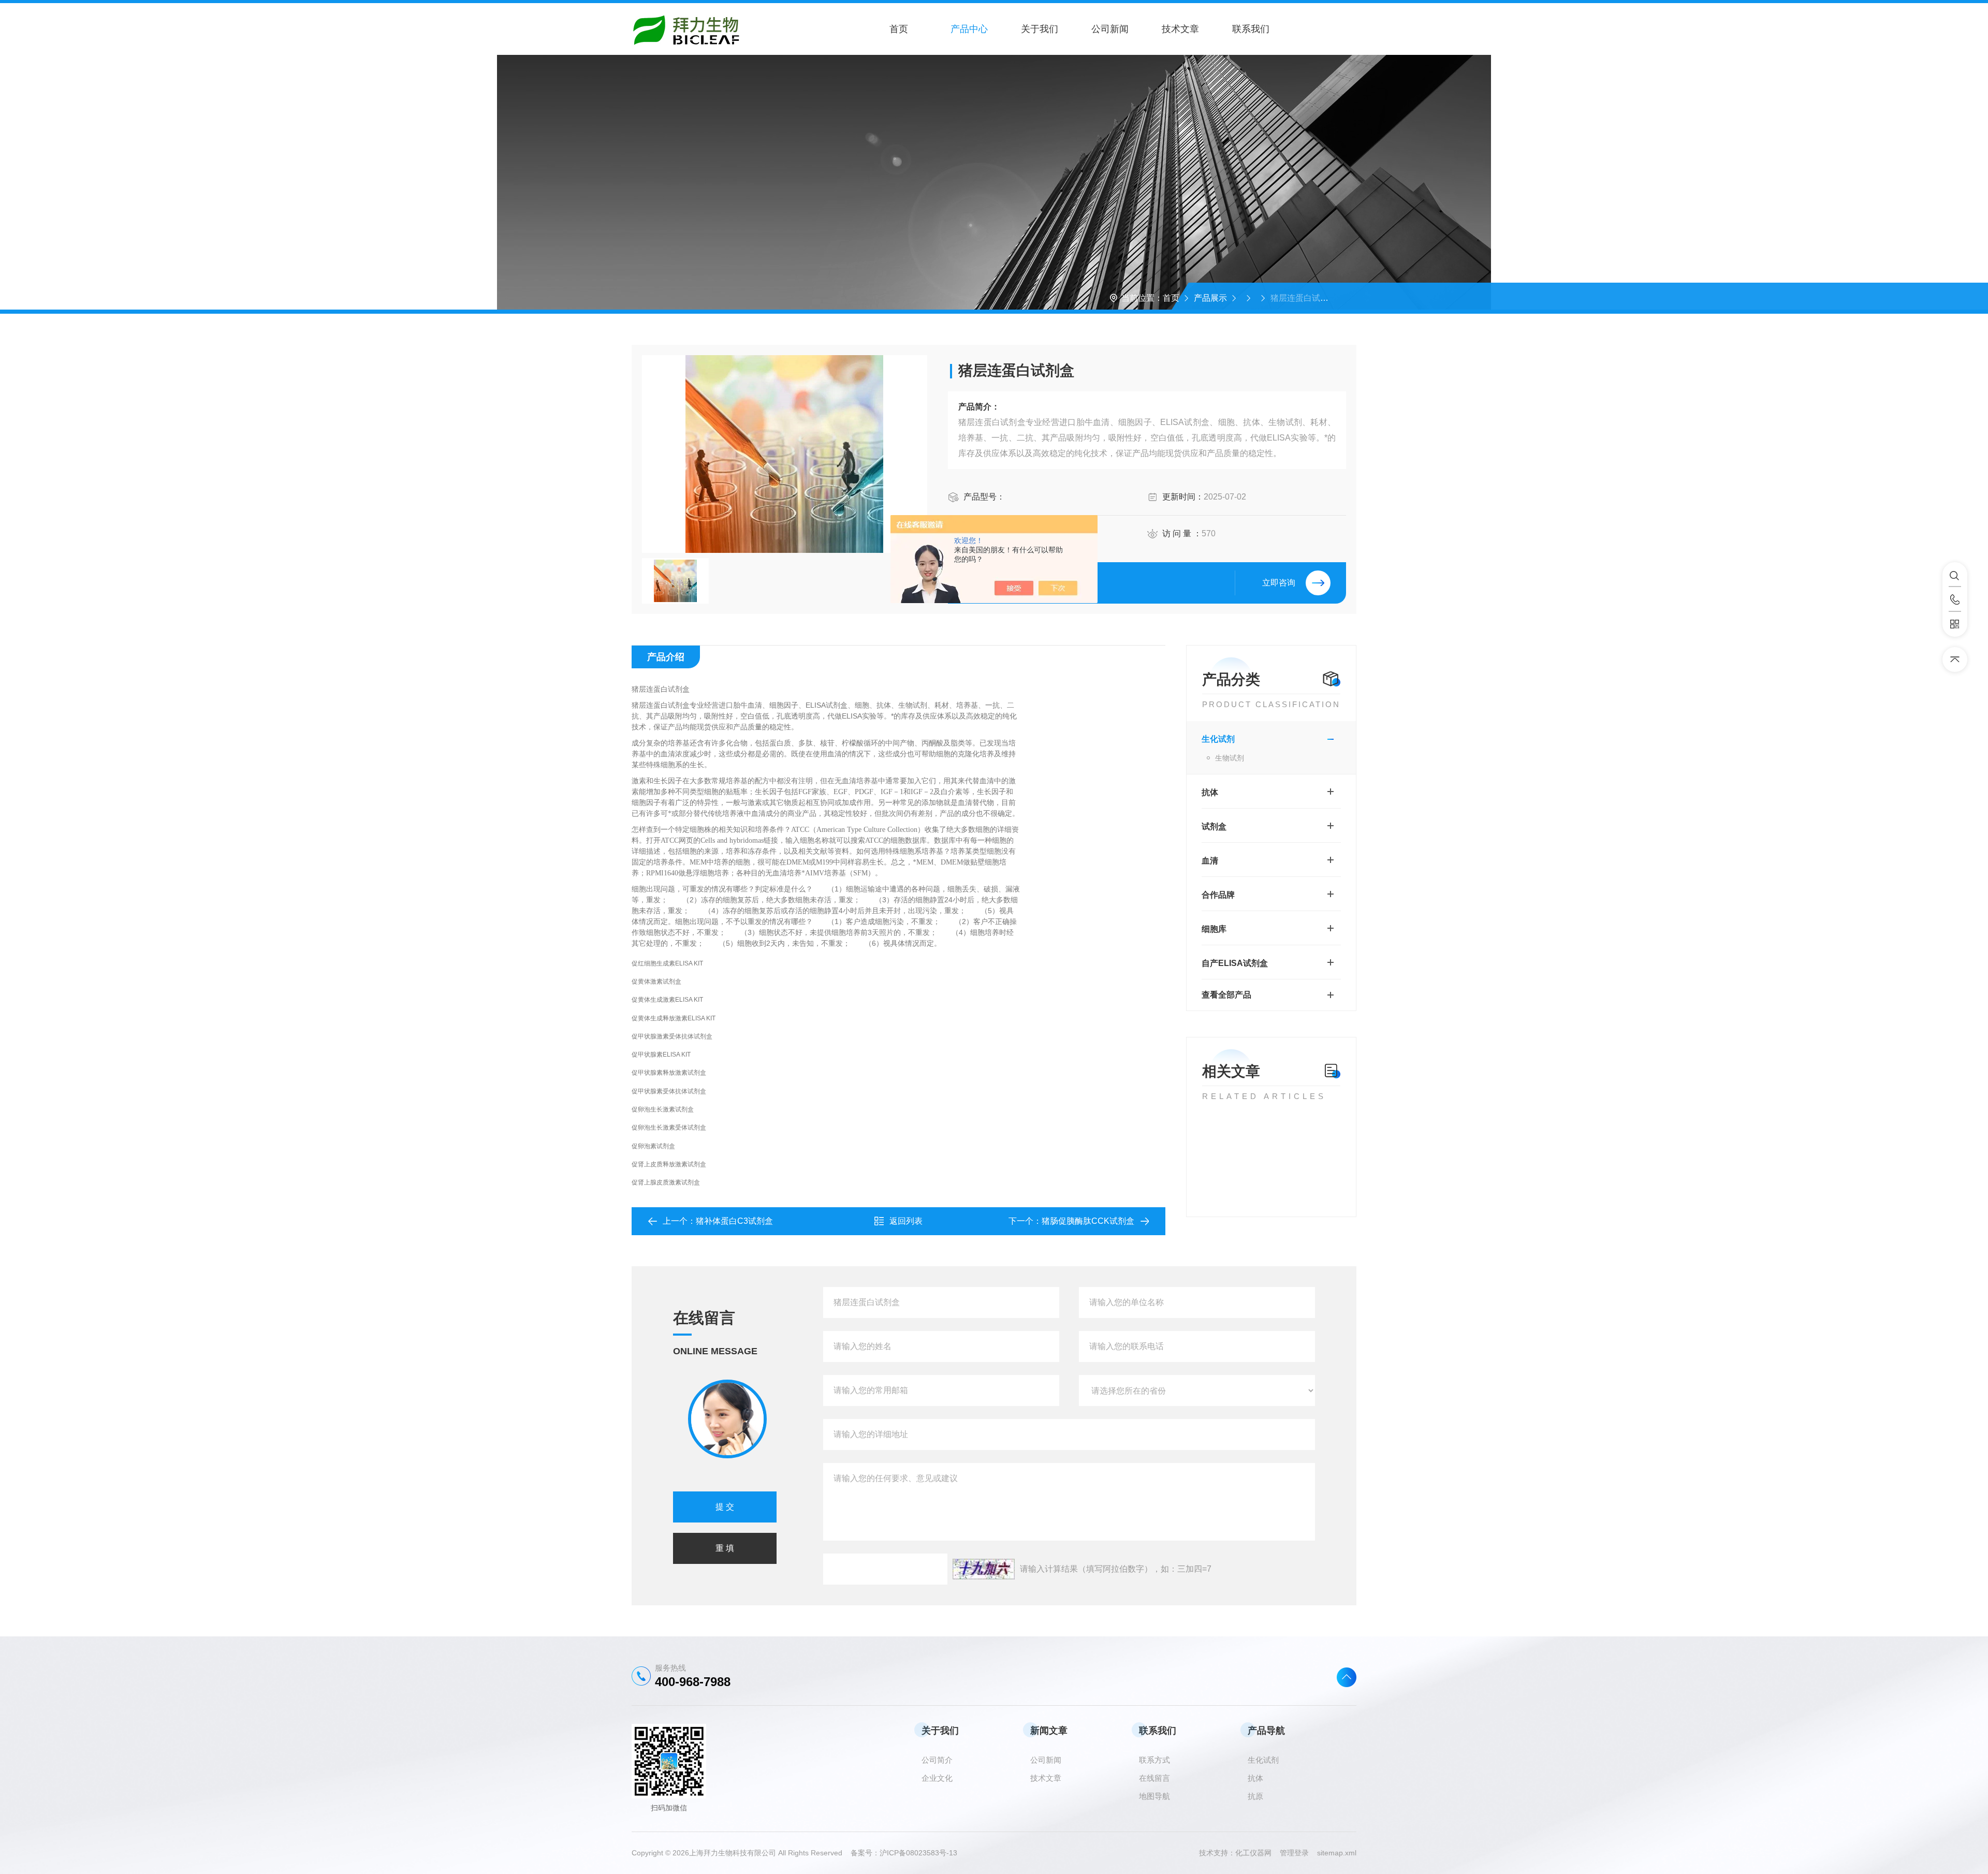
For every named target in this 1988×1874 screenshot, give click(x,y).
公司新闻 (1110, 29)
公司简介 (937, 1760)
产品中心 (969, 29)
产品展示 (1210, 298)
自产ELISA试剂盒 (1235, 963)
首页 (899, 29)
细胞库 (1214, 929)
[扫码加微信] (1955, 624)
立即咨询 (1279, 583)
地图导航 (1154, 1796)
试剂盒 (1214, 826)
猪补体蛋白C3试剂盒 (734, 1221)
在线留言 (1154, 1778)
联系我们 (1251, 29)
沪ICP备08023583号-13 (918, 1853)
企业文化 (937, 1778)
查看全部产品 (1226, 995)
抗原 (1255, 1796)
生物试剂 (1230, 758)
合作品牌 (1218, 895)
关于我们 (1040, 29)
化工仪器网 (1258, 1853)
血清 (1210, 861)
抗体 (1210, 792)
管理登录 (1294, 1853)
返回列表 (906, 1221)
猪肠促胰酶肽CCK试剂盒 (1088, 1221)
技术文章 (1180, 29)
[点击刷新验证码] (984, 1569)
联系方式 (1154, 1760)
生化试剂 (1218, 739)
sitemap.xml (1337, 1853)
